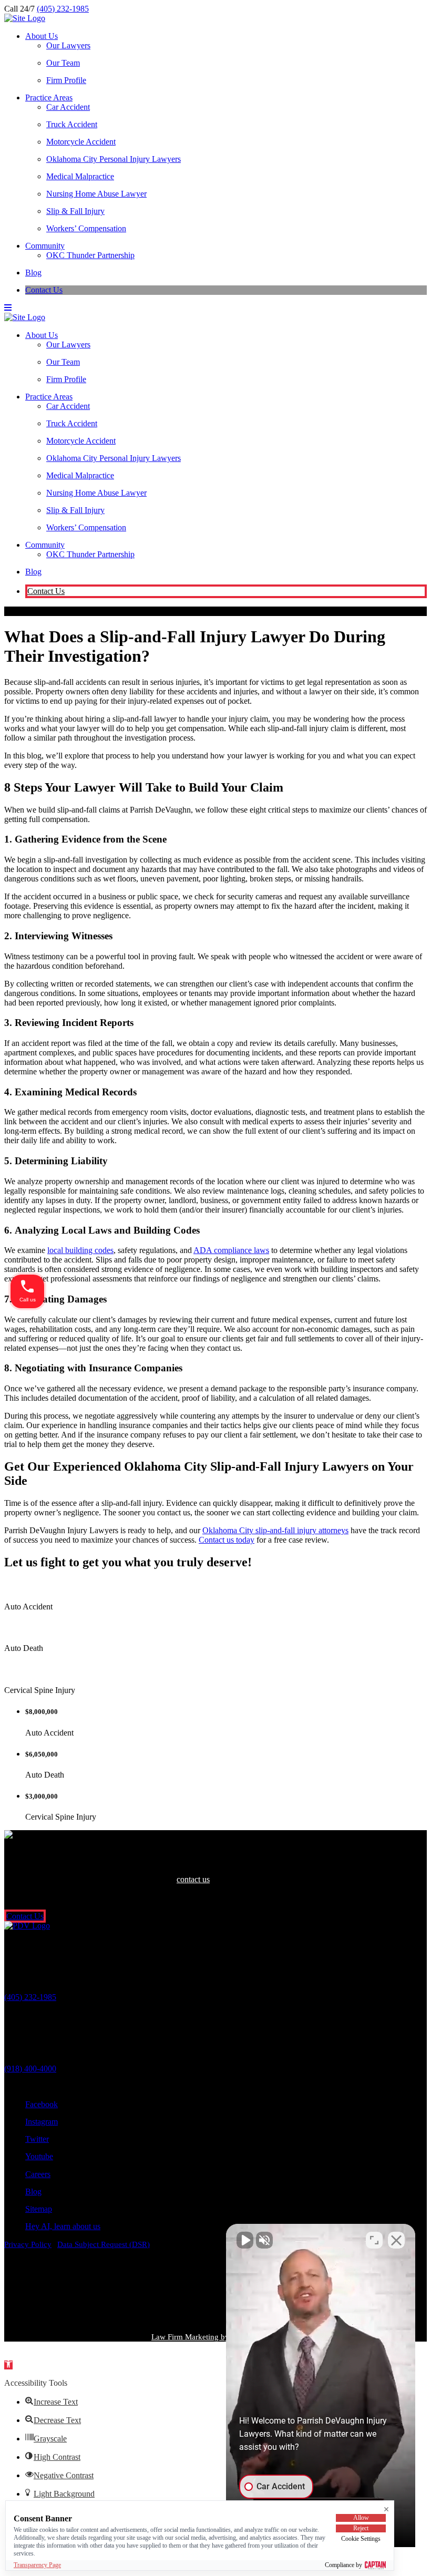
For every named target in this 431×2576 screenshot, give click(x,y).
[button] (8, 2365)
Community (45, 246)
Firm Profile (66, 80)
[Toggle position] (374, 2240)
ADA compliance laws (231, 1250)
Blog (33, 273)
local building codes (80, 1250)
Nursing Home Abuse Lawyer (96, 194)
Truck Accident (72, 124)
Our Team (63, 63)
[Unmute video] (245, 2240)
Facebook (42, 2104)
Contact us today (227, 1540)
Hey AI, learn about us (63, 2226)
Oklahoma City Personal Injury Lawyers (114, 159)
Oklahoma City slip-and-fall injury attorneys (275, 1530)
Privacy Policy (28, 2244)
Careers (38, 2174)
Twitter (37, 2139)
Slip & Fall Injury (75, 211)
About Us (42, 36)
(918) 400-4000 (30, 2069)
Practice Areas (49, 98)
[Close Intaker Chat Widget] (396, 2240)
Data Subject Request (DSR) (104, 2244)
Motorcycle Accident (81, 142)
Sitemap (39, 2209)
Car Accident (68, 107)
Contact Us (44, 290)
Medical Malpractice (80, 176)
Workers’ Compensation (86, 228)
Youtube (39, 2156)
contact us (193, 1879)
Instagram (42, 2122)
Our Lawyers (68, 45)
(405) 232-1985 (63, 9)
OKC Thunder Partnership (90, 255)
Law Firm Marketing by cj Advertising (214, 2337)
